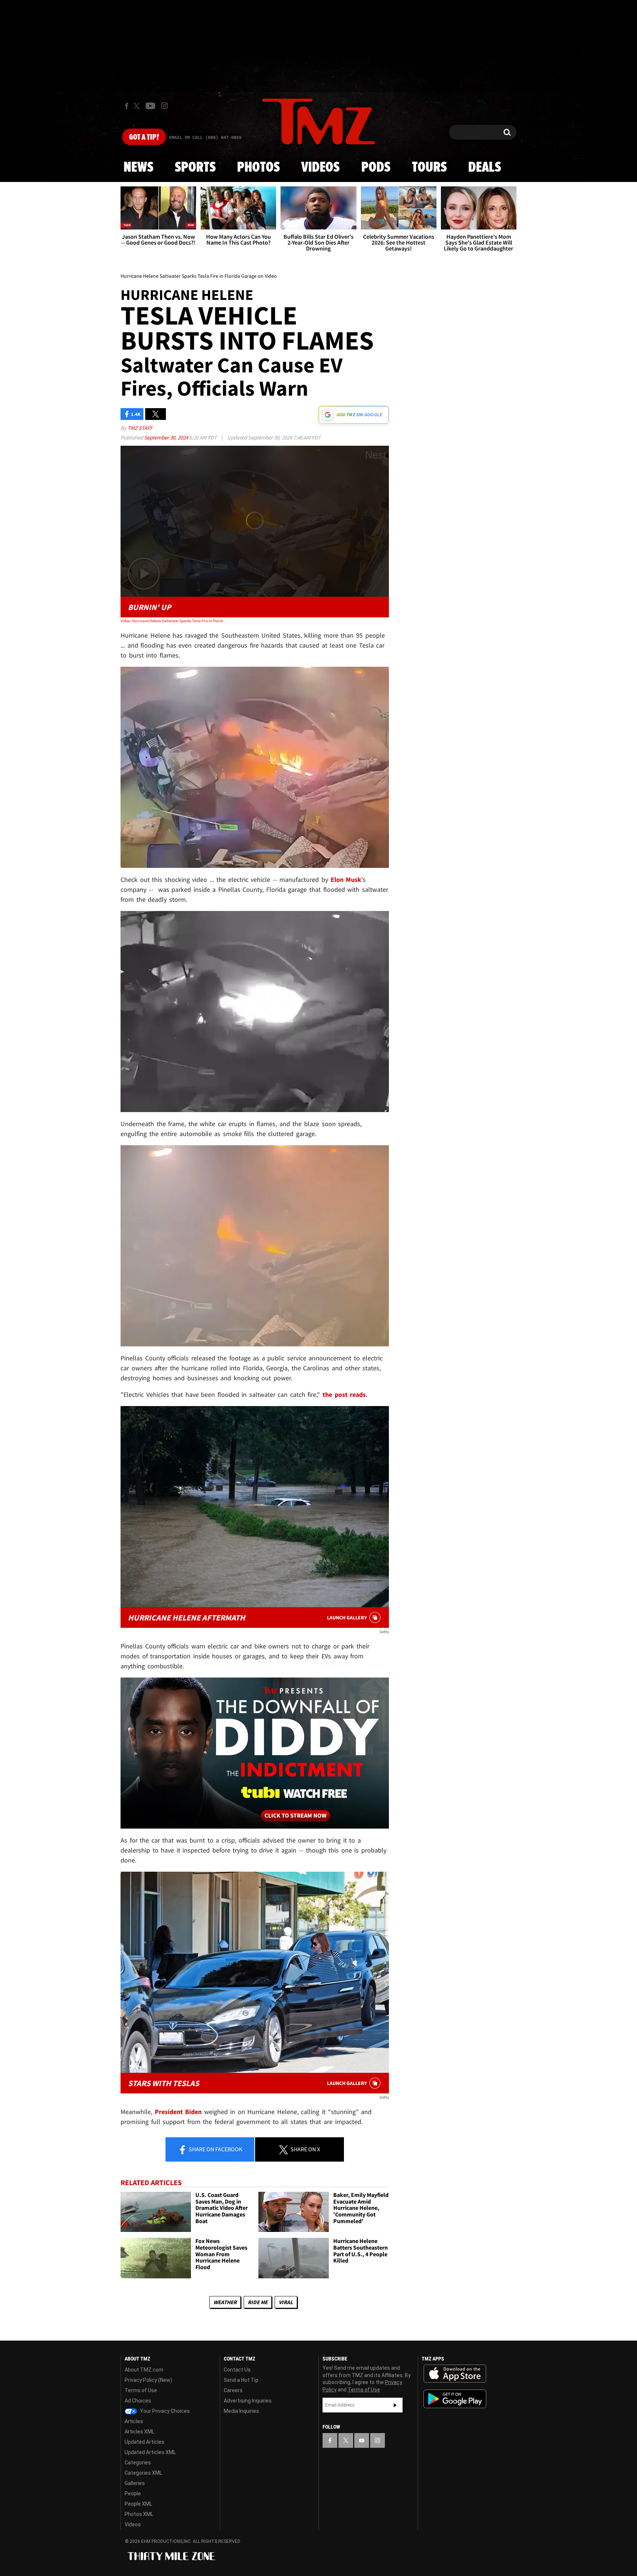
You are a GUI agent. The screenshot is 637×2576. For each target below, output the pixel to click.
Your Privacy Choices (164, 2411)
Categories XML (143, 2473)
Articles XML (140, 2432)
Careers (233, 2390)
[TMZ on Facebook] (127, 106)
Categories (138, 2463)
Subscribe (395, 2405)
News (138, 168)
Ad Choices (138, 2401)
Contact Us (237, 2370)
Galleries (135, 2483)
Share (215, 2149)
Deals (485, 168)
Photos (258, 168)
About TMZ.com (144, 2370)
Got (144, 137)
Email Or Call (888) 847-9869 (205, 138)
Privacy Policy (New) (148, 2380)
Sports (195, 168)
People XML (138, 2504)
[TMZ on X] (138, 106)
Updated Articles (145, 2442)
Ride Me (258, 2302)
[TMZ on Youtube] (150, 106)
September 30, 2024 (167, 437)
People (133, 2493)
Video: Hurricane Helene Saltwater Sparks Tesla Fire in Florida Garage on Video (174, 621)
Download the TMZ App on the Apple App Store (455, 2374)
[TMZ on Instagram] (164, 106)
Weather (225, 2302)
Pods (376, 168)
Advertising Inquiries (248, 2401)
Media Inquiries (241, 2411)
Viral (286, 2302)
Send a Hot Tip (241, 2380)
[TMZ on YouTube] (362, 2440)
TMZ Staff (140, 428)
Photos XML (139, 2514)
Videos (320, 168)
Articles (134, 2421)
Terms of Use (141, 2390)
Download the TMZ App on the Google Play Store (455, 2399)
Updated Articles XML (150, 2452)
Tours (429, 168)
